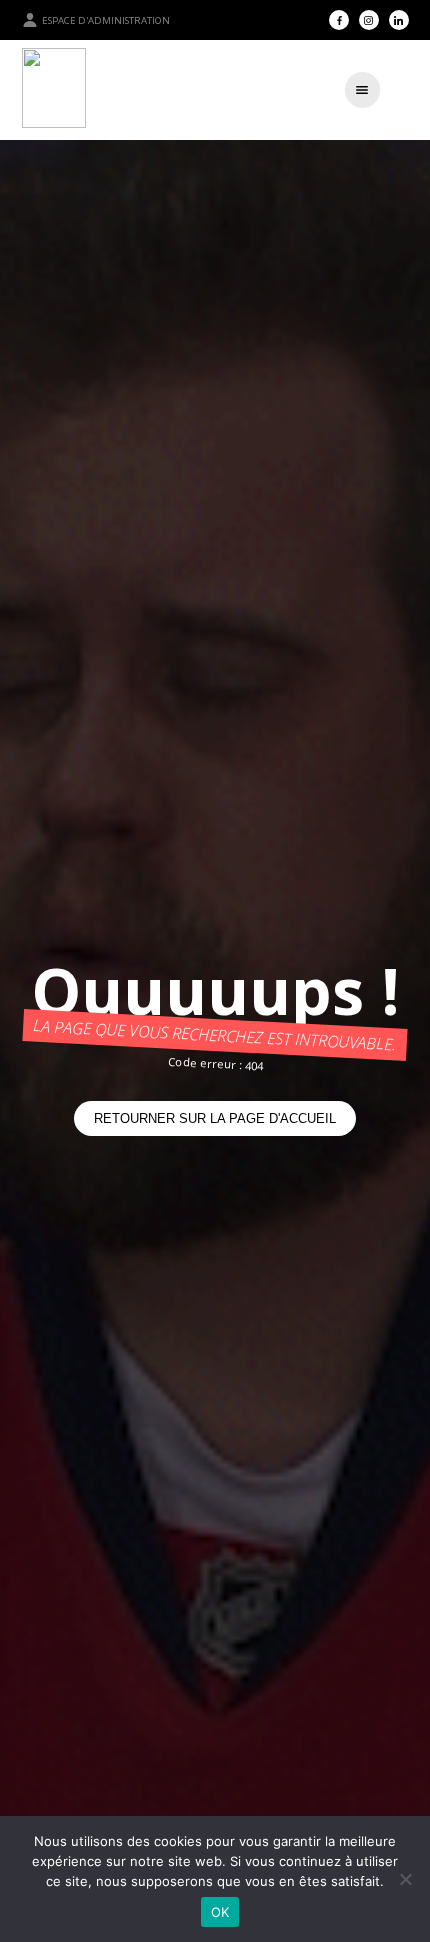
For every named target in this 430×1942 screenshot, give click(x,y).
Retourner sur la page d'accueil (215, 1118)
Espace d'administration (106, 20)
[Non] (405, 1879)
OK (220, 1912)
